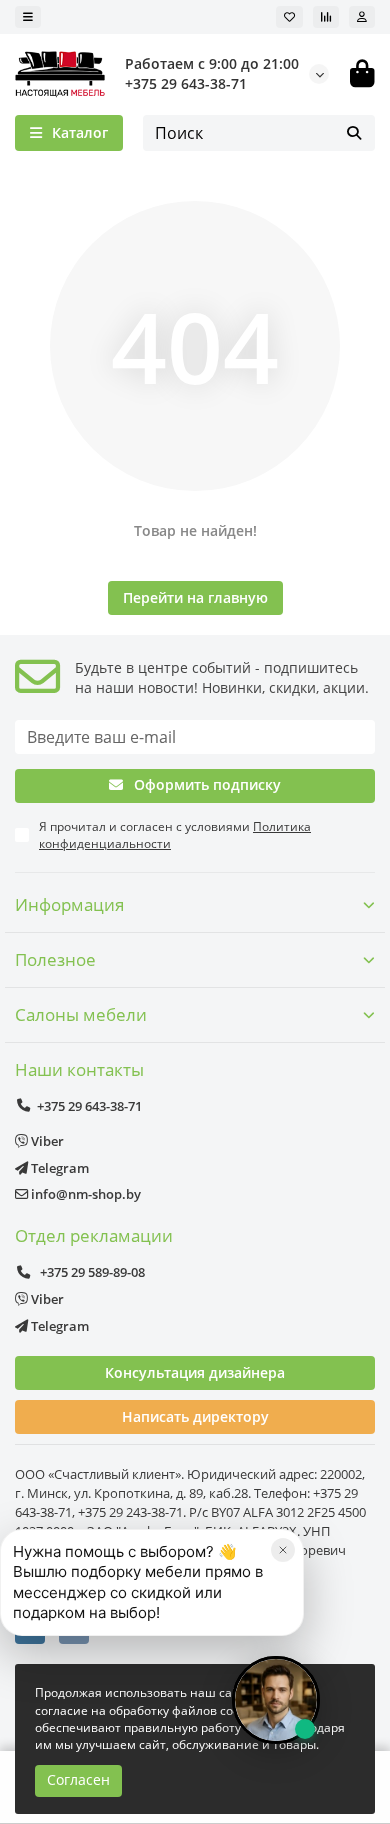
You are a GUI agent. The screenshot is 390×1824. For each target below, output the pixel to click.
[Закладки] (289, 17)
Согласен (78, 1779)
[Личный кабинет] (362, 17)
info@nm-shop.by (84, 1194)
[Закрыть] (283, 1550)
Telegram (58, 1168)
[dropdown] (28, 17)
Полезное (55, 959)
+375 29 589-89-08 (91, 1272)
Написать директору (195, 1416)
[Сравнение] (326, 17)
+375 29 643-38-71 (186, 83)
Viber (46, 1141)
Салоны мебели (81, 1014)
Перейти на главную (195, 597)
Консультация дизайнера (195, 1372)
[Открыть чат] (276, 1700)
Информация (69, 904)
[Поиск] (354, 133)
